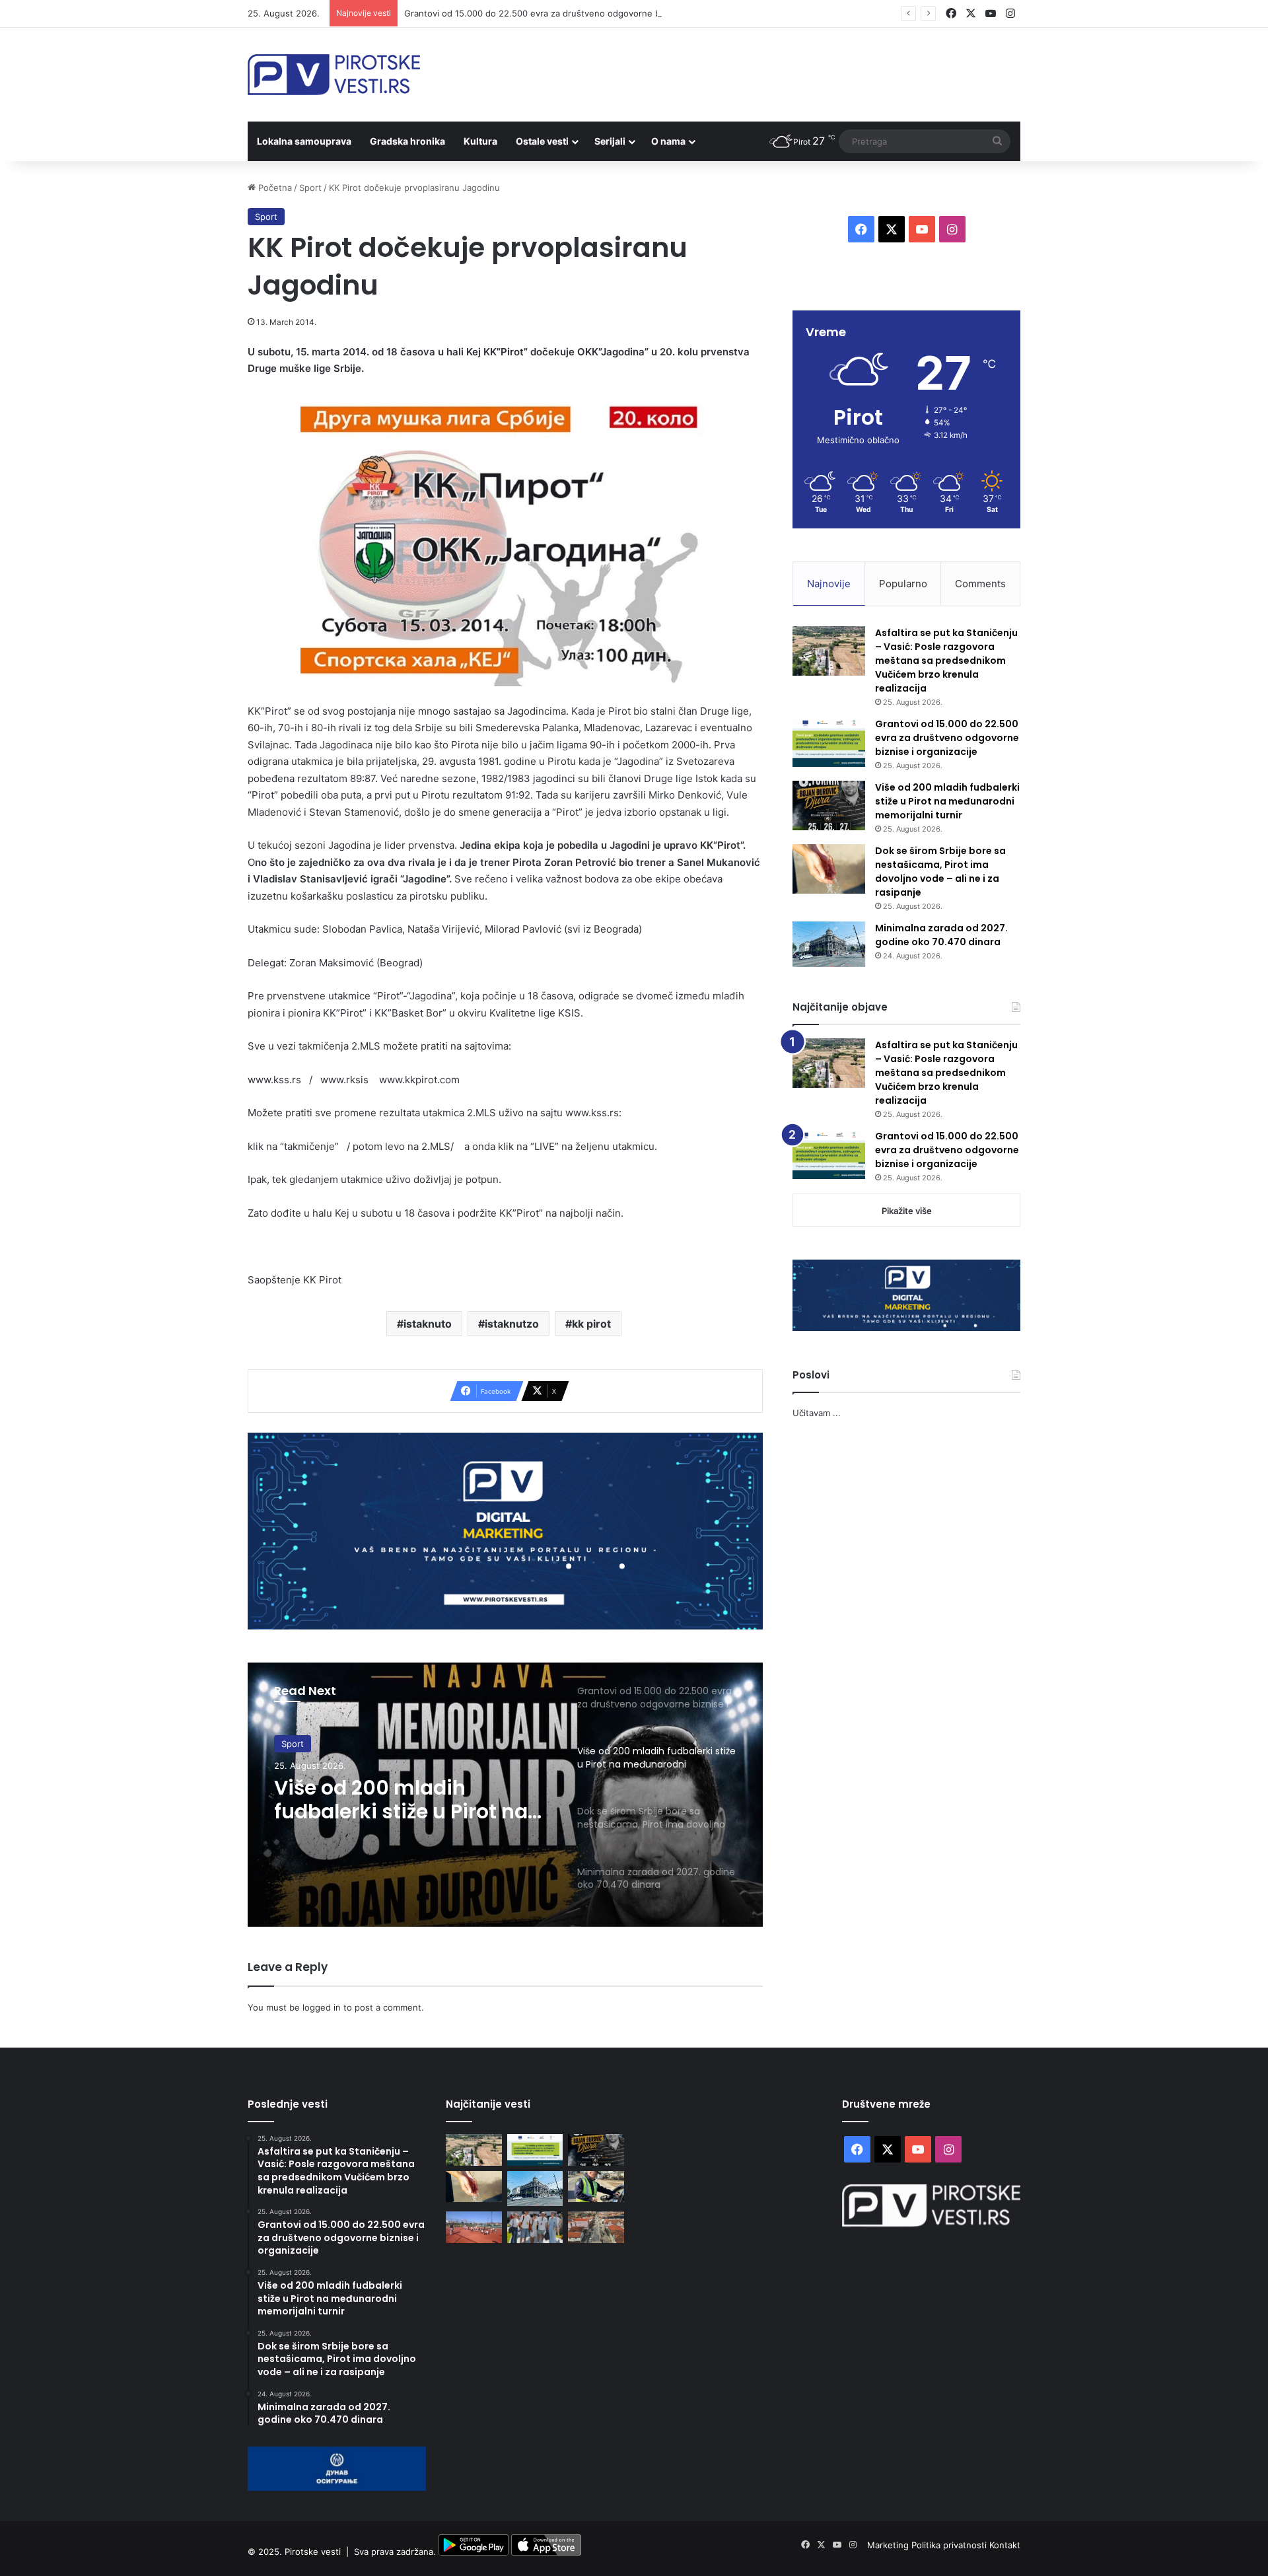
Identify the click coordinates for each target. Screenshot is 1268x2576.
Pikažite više (907, 1211)
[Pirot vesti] (334, 75)
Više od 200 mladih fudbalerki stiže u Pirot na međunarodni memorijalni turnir (408, 1800)
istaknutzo (512, 1324)
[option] (505, 1795)
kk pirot (591, 1324)
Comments (980, 584)
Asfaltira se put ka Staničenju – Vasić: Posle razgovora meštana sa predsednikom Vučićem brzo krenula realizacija (946, 661)
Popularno (903, 584)
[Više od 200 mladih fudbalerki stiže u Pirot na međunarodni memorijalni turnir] (829, 805)
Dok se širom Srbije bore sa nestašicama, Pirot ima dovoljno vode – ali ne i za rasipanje (940, 872)
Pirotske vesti (313, 2552)
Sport (310, 188)
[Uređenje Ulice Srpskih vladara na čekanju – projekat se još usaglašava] (596, 2227)
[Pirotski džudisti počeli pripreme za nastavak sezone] (474, 2227)
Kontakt (1005, 2545)
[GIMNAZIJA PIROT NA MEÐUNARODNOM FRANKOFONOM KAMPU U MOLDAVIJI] (535, 2227)
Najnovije (829, 584)
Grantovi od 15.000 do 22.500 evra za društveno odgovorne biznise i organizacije (572, 13)
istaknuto (428, 1324)
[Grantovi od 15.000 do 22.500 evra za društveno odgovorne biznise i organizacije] (829, 742)
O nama (668, 141)
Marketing (889, 2545)
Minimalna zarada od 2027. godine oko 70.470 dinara (941, 935)
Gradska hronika (407, 141)
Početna (274, 188)
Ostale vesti (542, 141)
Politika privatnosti (950, 2545)
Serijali (610, 141)
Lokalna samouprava (304, 141)
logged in (322, 2007)
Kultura (480, 141)
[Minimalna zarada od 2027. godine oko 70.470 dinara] (829, 945)
